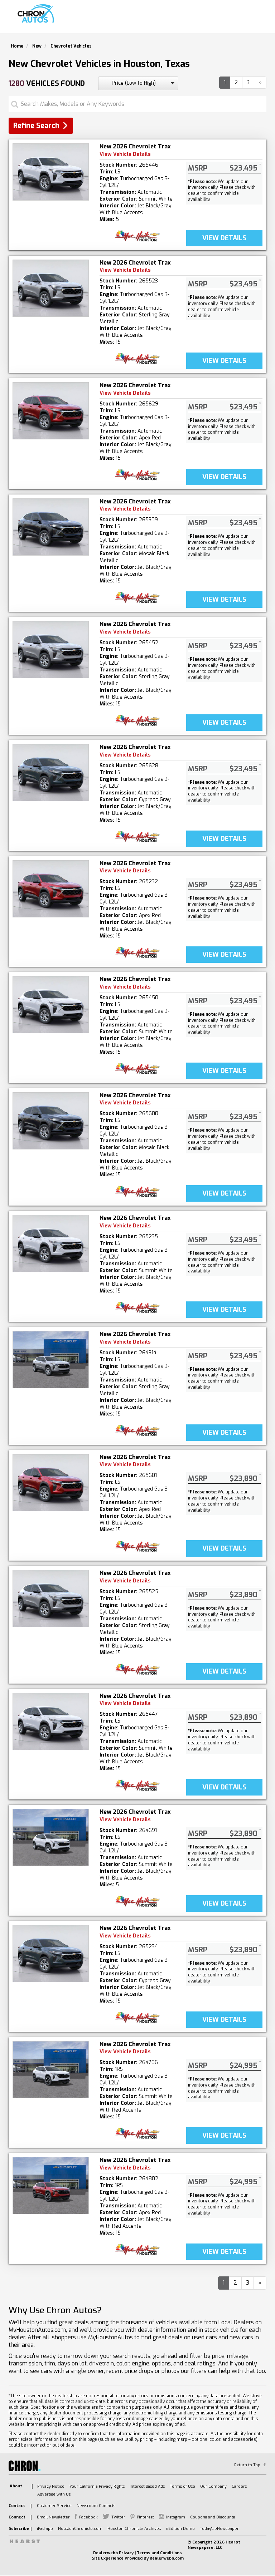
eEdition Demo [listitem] (180, 2529)
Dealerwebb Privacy (113, 2553)
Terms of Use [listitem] (182, 2486)
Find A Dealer (199, 20)
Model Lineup (244, 20)
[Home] (37, 14)
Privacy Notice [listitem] (51, 2486)
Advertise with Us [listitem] (54, 2494)
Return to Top (247, 2465)
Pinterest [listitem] (145, 2517)
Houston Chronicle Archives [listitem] (134, 2529)
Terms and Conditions (159, 2553)
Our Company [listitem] (213, 2486)
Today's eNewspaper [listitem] (219, 2529)
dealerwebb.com (167, 2558)
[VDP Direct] (138, 236)
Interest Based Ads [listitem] (147, 2486)
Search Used (156, 20)
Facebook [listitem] (88, 2517)
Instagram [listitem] (176, 2517)
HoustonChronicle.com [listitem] (80, 2529)
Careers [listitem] (239, 2486)
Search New (114, 20)
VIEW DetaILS (224, 238)
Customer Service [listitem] (54, 2506)
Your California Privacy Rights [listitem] (97, 2486)
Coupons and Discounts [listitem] (213, 2517)
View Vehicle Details (125, 154)
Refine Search (36, 126)
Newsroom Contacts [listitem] (96, 2506)
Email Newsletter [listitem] (53, 2517)
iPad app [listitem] (45, 2529)
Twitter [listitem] (118, 2517)
